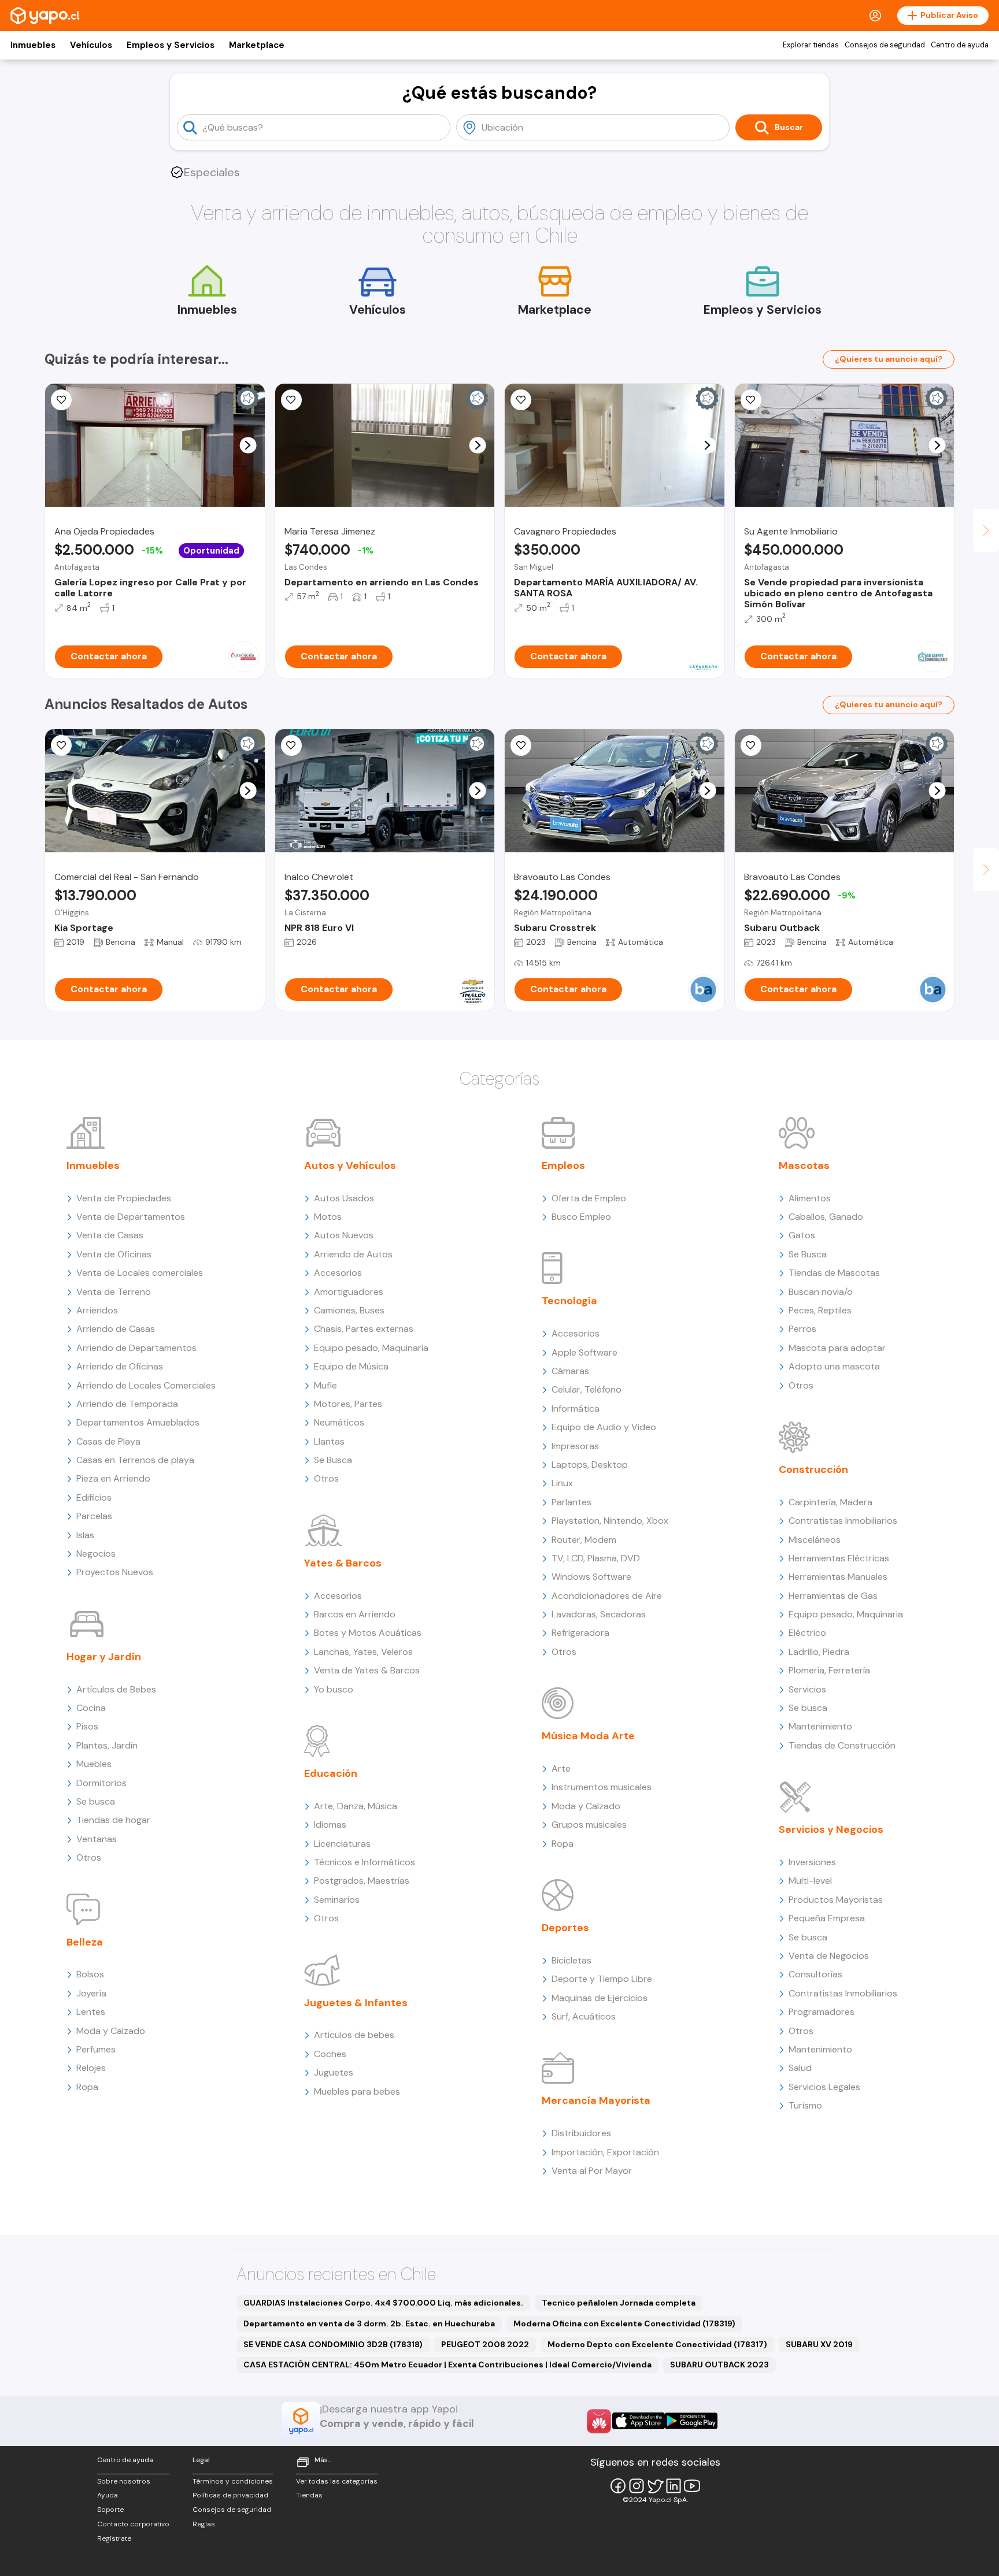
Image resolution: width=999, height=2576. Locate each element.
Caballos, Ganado (826, 1217)
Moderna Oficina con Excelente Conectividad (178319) (624, 2323)
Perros (802, 1329)
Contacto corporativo (133, 2524)
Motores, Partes (348, 1404)
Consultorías (815, 1974)
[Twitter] (655, 2486)
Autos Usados (344, 1198)
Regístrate (114, 2538)
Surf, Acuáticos (584, 2016)
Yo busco (334, 1689)
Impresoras (575, 1446)
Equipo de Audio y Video (604, 1427)
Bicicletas (571, 1960)
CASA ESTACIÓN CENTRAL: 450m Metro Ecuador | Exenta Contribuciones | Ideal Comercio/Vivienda (447, 2365)
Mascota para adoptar (837, 1348)
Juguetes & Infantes (356, 2003)
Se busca (96, 1801)
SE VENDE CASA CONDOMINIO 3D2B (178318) (333, 2344)
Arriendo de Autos (353, 1254)
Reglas (204, 2524)
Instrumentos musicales (602, 1787)
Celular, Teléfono (587, 1389)
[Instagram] (637, 2486)
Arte (561, 1768)
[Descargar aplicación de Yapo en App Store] (639, 2421)
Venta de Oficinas (114, 1254)
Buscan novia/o (821, 1292)
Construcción (813, 1469)
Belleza (85, 1942)
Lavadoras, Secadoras (599, 1614)
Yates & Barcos (343, 1563)
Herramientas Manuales (838, 1577)
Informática (576, 1408)
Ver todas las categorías (337, 2481)
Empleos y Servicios (171, 45)
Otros (89, 1857)
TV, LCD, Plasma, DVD (596, 1558)
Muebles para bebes (357, 2091)
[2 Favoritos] (61, 400)
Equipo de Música (351, 1366)
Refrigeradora (580, 1633)
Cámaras (570, 1371)
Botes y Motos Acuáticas (368, 1633)
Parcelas (94, 1516)
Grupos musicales (589, 1825)
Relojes (91, 2068)
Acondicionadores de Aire (607, 1596)
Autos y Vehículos (350, 1165)
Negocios (96, 1554)
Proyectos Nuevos (115, 1572)
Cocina (91, 1708)
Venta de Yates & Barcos (367, 1670)
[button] (248, 445)
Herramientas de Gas (833, 1596)
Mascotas (804, 1165)
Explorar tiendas (811, 45)
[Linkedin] (674, 2486)
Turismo (805, 2105)
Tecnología (569, 1301)
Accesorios (338, 1273)
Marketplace (257, 45)
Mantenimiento (820, 1726)
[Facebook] (618, 2486)
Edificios (94, 1497)
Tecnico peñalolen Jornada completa (619, 2303)
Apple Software (584, 1352)
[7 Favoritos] (521, 400)
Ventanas (97, 1839)
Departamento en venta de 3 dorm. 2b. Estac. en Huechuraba (369, 2323)
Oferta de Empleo (589, 1198)
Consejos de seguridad (885, 45)
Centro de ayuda (960, 45)
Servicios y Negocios (831, 1829)
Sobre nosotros (124, 2481)
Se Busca (333, 1460)
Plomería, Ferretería (829, 1670)
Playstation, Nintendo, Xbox (610, 1521)
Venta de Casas (110, 1235)
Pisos (87, 1726)
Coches (330, 2054)
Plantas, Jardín (107, 1745)
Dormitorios (101, 1783)
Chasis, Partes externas (364, 1329)
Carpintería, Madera (830, 1502)
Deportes (565, 1928)
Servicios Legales (824, 2087)
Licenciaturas (342, 1844)
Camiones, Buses (349, 1310)
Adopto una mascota (834, 1366)
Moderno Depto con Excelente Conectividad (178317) (657, 2344)
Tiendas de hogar (113, 1820)
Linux (562, 1483)
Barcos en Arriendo (355, 1614)
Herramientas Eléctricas (839, 1558)
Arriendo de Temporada (127, 1404)
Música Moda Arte (588, 1736)
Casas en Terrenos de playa (135, 1460)
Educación (331, 1773)
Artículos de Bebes (116, 1689)
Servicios (807, 1689)
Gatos (802, 1235)
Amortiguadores (349, 1292)
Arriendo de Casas (116, 1329)
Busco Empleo (581, 1217)
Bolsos (90, 1974)
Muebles (94, 1764)
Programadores (822, 2012)
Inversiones (812, 1862)
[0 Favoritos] (291, 400)
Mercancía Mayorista (596, 2100)
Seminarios (337, 1900)
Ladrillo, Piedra (819, 1652)
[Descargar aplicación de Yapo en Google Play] (691, 2421)
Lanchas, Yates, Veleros (363, 1652)
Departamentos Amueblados (138, 1422)
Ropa (87, 2087)
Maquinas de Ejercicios (600, 1998)
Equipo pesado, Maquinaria (371, 1348)
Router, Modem (584, 1540)
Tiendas (309, 2495)
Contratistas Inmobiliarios (843, 1521)
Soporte (110, 2510)
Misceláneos (815, 1540)
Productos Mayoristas (836, 1900)
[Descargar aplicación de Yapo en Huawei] (599, 2421)
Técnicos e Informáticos (365, 1862)
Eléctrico (807, 1633)
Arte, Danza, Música (356, 1806)
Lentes (91, 2012)
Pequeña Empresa (827, 1918)
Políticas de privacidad (230, 2495)
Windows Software (591, 1577)
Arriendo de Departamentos (136, 1348)
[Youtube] (692, 2486)
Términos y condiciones (233, 2481)
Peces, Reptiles (820, 1310)
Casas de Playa (108, 1441)
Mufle (325, 1385)
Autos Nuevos (344, 1235)
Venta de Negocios (829, 1956)
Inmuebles (33, 45)
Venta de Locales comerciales (140, 1273)
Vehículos (91, 45)
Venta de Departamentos (131, 1217)
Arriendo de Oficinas (120, 1366)
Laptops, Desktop (590, 1465)
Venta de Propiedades (124, 1198)
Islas (85, 1535)
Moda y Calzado (111, 2031)
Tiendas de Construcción (842, 1745)
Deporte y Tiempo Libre (602, 1979)
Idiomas (330, 1825)
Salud (800, 2068)
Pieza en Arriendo (113, 1478)
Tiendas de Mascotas (834, 1273)
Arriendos (97, 1310)
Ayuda (108, 2495)
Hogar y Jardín (104, 1657)
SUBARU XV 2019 (819, 2344)
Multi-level (810, 1881)
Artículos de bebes (354, 2035)
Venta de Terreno (114, 1292)
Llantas (329, 1441)
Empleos (563, 1165)
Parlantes (571, 1502)
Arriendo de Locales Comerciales (146, 1385)
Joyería (91, 1993)
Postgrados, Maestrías (362, 1881)
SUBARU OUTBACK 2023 (719, 2365)
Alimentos (810, 1198)
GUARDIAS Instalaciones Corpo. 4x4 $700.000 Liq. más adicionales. (383, 2303)
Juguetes (334, 2072)
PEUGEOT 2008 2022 (485, 2344)
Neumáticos (339, 1422)
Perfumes (96, 2049)
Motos (328, 1217)
